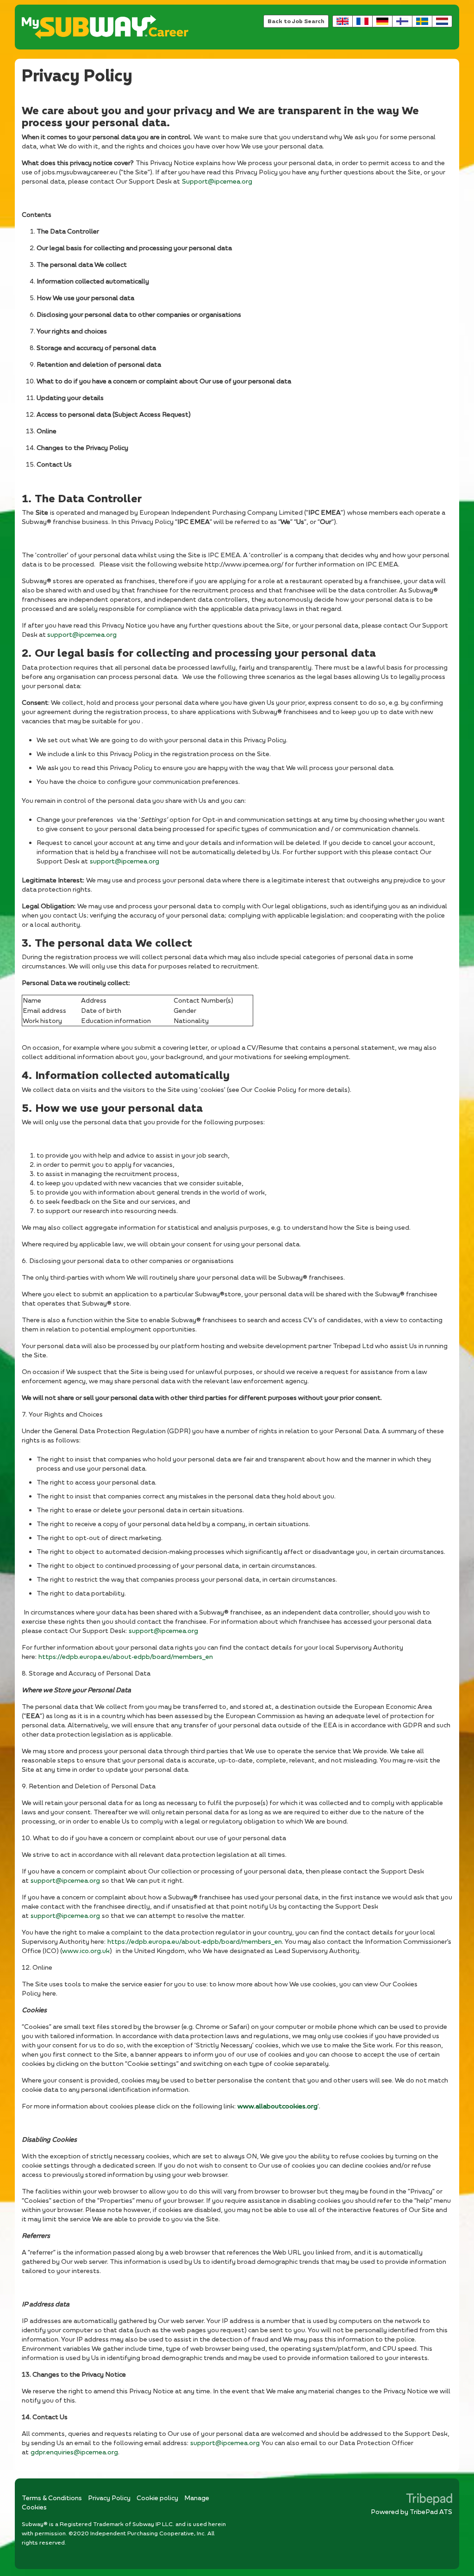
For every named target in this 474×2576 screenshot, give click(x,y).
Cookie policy (157, 2498)
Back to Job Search (296, 21)
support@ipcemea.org (82, 634)
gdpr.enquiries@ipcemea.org (74, 2452)
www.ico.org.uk (86, 1950)
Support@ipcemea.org (217, 181)
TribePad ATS (431, 2511)
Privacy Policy (109, 2498)
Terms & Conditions (52, 2498)
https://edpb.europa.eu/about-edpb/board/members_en (126, 1656)
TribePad (429, 2500)
